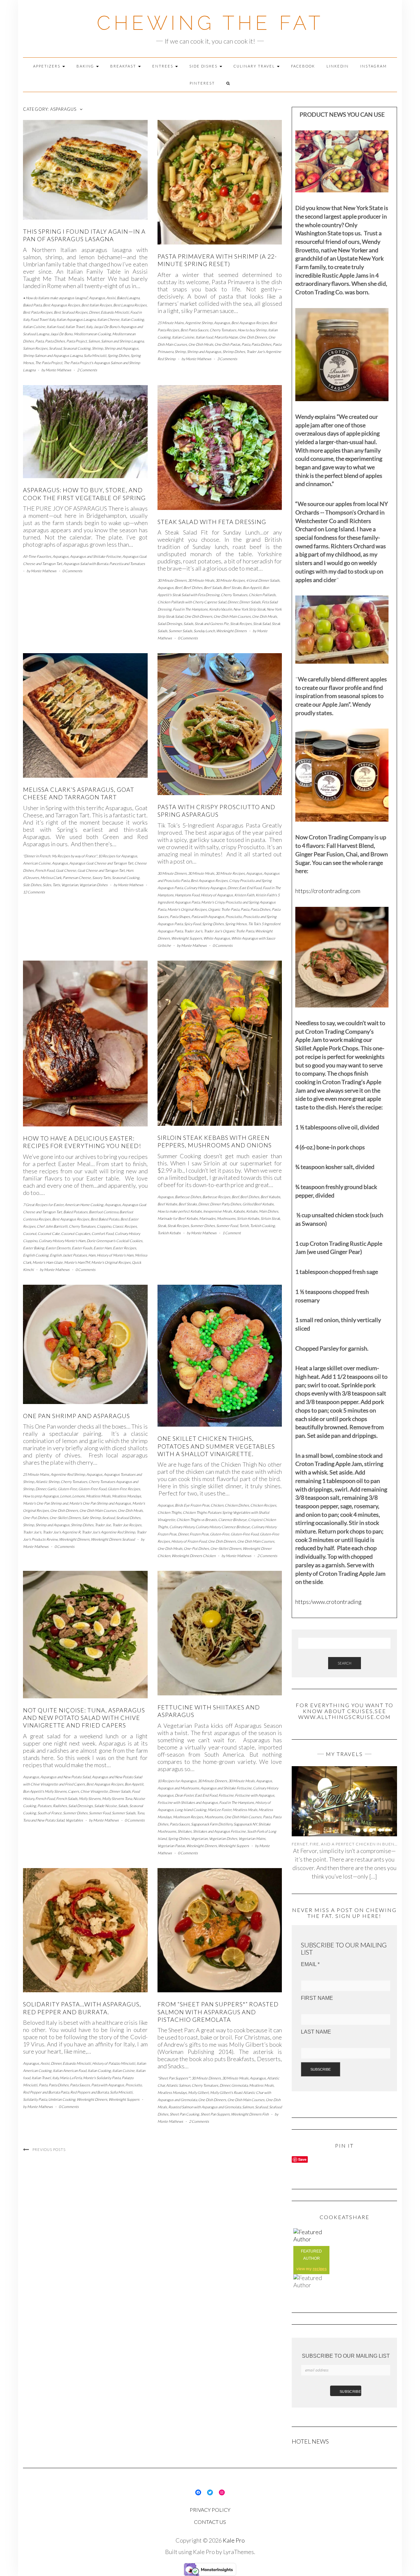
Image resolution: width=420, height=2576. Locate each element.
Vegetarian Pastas (171, 1846)
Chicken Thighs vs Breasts (197, 1520)
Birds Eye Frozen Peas (192, 1505)
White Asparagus (217, 938)
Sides (47, 885)
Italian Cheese (108, 319)
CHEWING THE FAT (210, 23)
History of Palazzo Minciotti (114, 2063)
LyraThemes (239, 2552)
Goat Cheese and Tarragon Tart (101, 870)
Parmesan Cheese (77, 878)
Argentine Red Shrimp (68, 1474)
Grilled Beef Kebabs (258, 1204)
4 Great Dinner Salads (263, 580)
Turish (244, 1226)
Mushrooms (226, 1218)
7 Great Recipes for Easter (43, 1205)
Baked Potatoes (75, 1212)
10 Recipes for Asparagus (118, 856)
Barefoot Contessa (104, 1212)
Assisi (111, 298)
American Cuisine (37, 863)
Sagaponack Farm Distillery (212, 1824)
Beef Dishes (193, 587)
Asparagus (97, 298)
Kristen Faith (244, 895)
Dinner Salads (250, 602)
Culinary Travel (255, 66)
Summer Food (227, 1226)
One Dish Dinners (253, 337)
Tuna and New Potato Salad (44, 1820)
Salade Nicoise (105, 1806)
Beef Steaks (232, 587)
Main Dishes (269, 1211)
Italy (89, 327)
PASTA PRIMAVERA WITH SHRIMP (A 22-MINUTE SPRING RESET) (217, 260)
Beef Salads (213, 587)
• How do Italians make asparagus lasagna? (55, 298)
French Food (45, 870)
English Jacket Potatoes (68, 1255)
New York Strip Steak (249, 609)
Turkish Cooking (262, 1226)
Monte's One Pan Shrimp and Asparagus (100, 1503)
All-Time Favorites (37, 556)
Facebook (303, 66)
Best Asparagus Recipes (62, 305)
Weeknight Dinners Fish (250, 2114)
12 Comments (34, 892)
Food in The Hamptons (190, 609)
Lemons (78, 1496)
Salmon (94, 341)
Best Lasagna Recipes (130, 305)
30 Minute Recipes (230, 580)
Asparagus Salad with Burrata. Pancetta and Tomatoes (104, 564)
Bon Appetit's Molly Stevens (45, 1791)
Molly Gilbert (198, 2092)
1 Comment (232, 1233)
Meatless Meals (98, 1496)
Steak (162, 1226)
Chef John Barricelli (52, 1226)
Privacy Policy (210, 2510)
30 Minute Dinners (172, 580)
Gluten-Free (67, 1489)
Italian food (55, 327)
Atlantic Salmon (178, 2085)
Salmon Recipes (35, 348)
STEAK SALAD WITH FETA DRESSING (212, 522)
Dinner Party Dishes (226, 1204)
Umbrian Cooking (62, 2099)
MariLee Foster (220, 1810)
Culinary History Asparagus (205, 888)
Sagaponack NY (245, 1824)
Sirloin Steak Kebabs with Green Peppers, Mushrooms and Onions (215, 1141)
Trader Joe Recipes (127, 1525)
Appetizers (47, 66)
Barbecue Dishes (188, 1197)
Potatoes (44, 1806)
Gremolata (240, 2085)
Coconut (30, 1233)
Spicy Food (192, 924)
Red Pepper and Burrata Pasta (46, 2092)
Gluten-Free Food (92, 1489)
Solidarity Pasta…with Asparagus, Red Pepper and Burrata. (82, 2008)
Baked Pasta (32, 305)
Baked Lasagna (128, 298)
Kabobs (239, 1211)
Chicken (217, 1505)
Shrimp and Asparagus (121, 348)
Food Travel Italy (43, 319)
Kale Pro (234, 2540)
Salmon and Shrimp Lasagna (122, 341)
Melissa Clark (51, 878)
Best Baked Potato (105, 1219)
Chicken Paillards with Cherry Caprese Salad (192, 602)
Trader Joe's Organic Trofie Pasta (229, 931)
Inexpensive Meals (218, 1211)
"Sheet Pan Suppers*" (174, 2078)
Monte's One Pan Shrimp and (45, 1503)
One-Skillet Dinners (65, 1518)
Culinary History (182, 1527)
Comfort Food (103, 1233)
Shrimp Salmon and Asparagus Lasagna (53, 355)
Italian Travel (75, 327)
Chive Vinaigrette (94, 1791)
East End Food (250, 888)
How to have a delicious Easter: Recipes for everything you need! (82, 1142)
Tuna (140, 1813)
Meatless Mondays (126, 1496)
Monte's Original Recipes (187, 909)
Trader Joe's (193, 931)
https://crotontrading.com (328, 891)
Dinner (94, 312)
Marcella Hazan (226, 337)
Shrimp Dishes (234, 351)
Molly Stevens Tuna (117, 1798)
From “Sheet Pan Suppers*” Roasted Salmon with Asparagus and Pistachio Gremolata (218, 2012)
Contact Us (210, 2522)
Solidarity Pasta (35, 2099)
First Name (317, 1998)
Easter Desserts (58, 1248)
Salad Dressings (170, 624)
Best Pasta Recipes (38, 312)
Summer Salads (180, 631)
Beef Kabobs (270, 1197)
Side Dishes (204, 66)
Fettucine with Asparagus (255, 1795)
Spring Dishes (118, 355)
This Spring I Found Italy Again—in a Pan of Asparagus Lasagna (84, 235)
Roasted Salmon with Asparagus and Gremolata (205, 2107)
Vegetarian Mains (252, 1838)
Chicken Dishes (237, 1505)
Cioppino (104, 1226)
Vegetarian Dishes (94, 885)
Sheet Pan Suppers (215, 2114)
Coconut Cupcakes (76, 1233)
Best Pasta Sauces (194, 330)
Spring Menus (236, 924)
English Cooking (36, 1255)
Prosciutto (234, 917)
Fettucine (226, 1795)
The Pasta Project (49, 363)
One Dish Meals (201, 344)
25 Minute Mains (171, 323)
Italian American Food (70, 2070)
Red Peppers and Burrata (89, 2092)
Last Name (316, 2032)
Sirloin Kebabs (248, 1218)
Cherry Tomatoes (223, 330)
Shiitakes (185, 1831)
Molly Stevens (90, 1798)
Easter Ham (103, 1248)
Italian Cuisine (34, 327)
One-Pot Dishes (36, 1518)
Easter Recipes (125, 1248)
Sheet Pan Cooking (184, 2114)
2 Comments (87, 370)
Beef (178, 587)
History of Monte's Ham (115, 1255)
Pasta (39, 341)
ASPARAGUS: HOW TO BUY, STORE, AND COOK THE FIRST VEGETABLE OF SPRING (84, 494)
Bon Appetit (252, 587)
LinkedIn (338, 66)
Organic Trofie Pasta (224, 909)
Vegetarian (70, 885)
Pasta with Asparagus (208, 917)
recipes (320, 2269)
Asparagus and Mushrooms (178, 1788)
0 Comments (72, 571)
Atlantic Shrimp (47, 1482)
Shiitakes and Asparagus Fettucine (219, 1831)
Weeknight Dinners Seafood (113, 1539)
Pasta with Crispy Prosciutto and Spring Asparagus (216, 811)
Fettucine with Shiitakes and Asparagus (188, 1802)
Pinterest (202, 83)
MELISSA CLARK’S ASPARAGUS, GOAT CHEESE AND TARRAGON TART (79, 793)
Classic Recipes (125, 1226)
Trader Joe (103, 1525)
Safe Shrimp (91, 1518)
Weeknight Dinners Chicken (194, 1556)
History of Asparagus (217, 895)
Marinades (207, 1218)
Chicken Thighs (169, 1512)
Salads (188, 624)
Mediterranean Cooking (92, 334)
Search (345, 1663)
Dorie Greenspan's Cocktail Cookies (115, 1241)
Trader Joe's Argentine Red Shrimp (108, 1532)
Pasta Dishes (55, 341)
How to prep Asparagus (41, 1496)
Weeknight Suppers (187, 938)
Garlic (52, 1489)
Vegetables (74, 1820)
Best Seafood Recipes (71, 312)
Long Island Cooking (191, 1810)
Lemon (65, 1496)
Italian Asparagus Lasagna (76, 319)
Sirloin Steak (270, 1218)
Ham (92, 1255)
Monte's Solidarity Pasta (102, 2078)
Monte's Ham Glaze (48, 1262)
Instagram (374, 66)
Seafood (55, 348)
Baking (86, 66)
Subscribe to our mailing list (346, 2356)
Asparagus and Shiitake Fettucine (95, 556)
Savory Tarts (101, 878)
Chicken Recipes (263, 1505)
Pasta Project (77, 341)
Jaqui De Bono (61, 334)
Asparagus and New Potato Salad (65, 1777)
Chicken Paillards (262, 595)
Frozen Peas (199, 1534)
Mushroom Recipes (188, 1817)
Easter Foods (82, 1248)
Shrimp (97, 348)
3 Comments (227, 359)
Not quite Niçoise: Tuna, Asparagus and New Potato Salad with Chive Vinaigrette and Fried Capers (84, 1718)
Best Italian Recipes (97, 305)
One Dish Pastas (227, 344)
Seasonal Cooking (77, 348)
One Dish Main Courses (232, 616)
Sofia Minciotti (95, 355)
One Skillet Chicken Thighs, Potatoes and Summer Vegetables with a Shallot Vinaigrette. (216, 1446)
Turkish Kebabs (169, 1233)
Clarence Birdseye (232, 1520)
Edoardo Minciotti (115, 312)
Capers (73, 1791)
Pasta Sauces (180, 1824)
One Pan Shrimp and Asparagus (76, 1416)
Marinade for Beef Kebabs (178, 1218)
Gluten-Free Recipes (124, 1489)
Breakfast (124, 66)
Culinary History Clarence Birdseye (223, 1527)
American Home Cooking (84, 1205)
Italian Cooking (132, 319)
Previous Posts (49, 2149)
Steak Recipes (241, 624)
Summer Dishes (203, 1226)
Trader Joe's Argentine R (62, 1532)
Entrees (163, 66)
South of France (50, 1813)
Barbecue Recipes (216, 1197)
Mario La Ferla (71, 2078)
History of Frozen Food (189, 1541)
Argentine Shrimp (199, 323)
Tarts (56, 885)
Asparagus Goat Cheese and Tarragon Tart (101, 863)
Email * (310, 1964)
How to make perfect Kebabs (180, 1211)
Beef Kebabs (167, 1204)
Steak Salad (262, 624)
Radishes (60, 1806)
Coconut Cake (49, 1233)
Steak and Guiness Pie (212, 624)
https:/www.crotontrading (328, 1602)
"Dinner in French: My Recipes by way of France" (60, 856)
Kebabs (252, 1211)
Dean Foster (184, 1795)
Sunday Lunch (204, 631)
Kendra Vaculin (220, 609)
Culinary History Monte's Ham (62, 1241)
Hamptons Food (187, 895)
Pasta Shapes (180, 917)
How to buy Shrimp (252, 330)
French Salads (67, 1798)
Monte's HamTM (77, 1262)
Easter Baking (34, 1248)
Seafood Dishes (128, 1518)
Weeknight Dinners (231, 631)
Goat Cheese (66, 870)
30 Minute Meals (201, 580)
